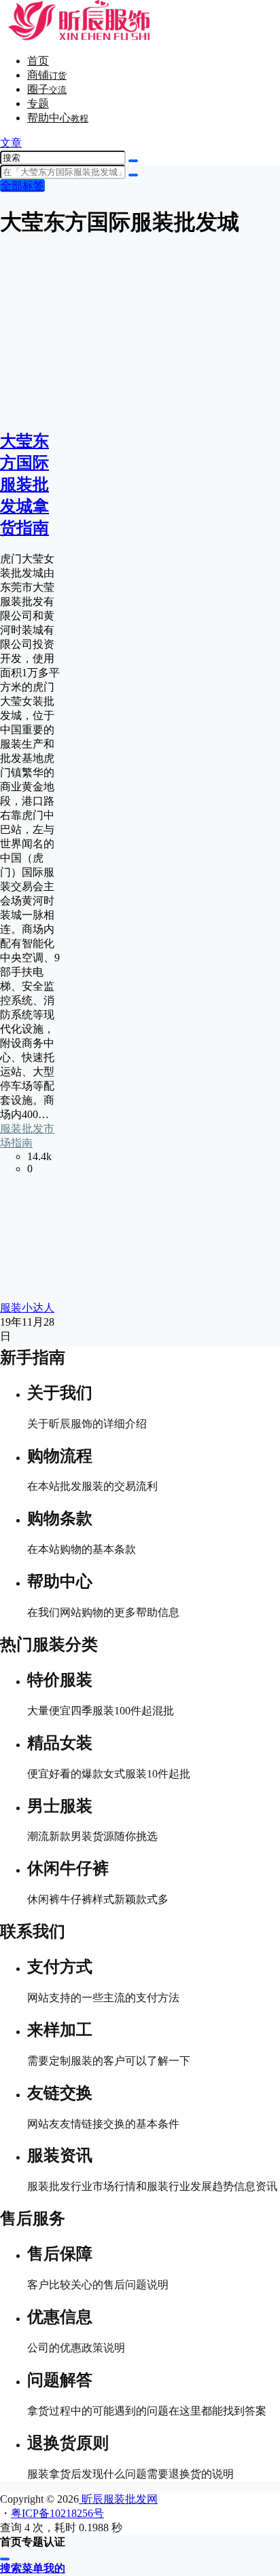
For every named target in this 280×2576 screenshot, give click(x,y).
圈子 (47, 89)
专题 (38, 103)
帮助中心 (58, 118)
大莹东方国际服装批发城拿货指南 (24, 484)
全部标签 (22, 186)
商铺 (47, 75)
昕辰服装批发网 (118, 2499)
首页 (38, 61)
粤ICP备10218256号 (57, 2513)
